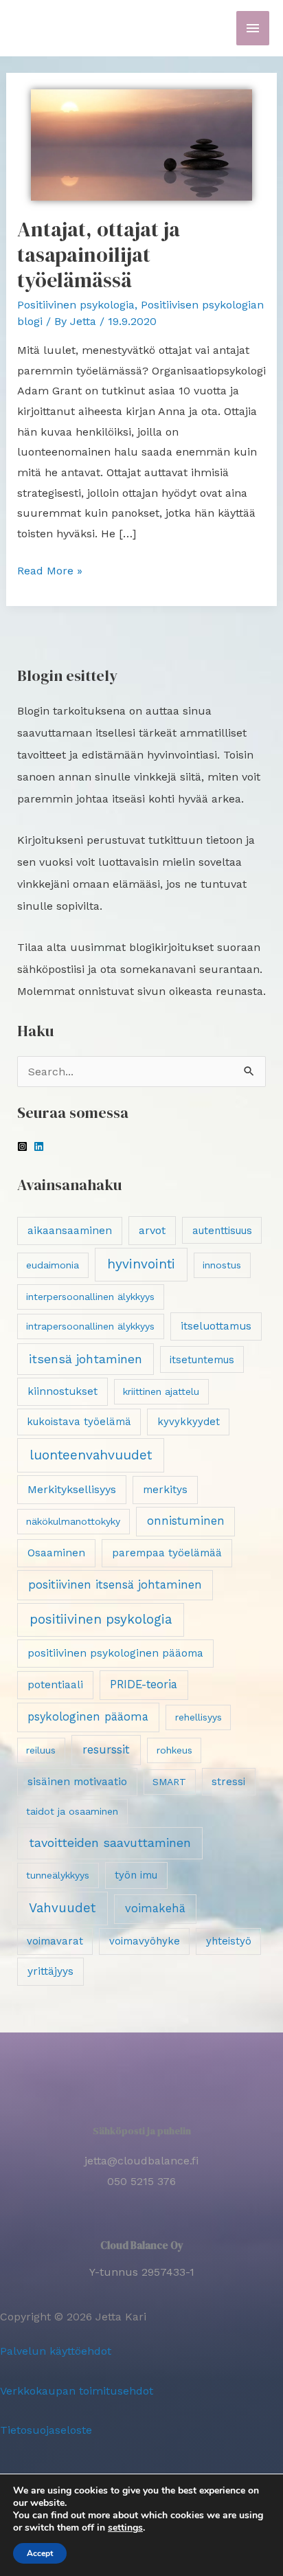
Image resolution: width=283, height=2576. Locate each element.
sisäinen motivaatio (77, 1782)
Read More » (50, 569)
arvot (152, 1230)
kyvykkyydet (189, 1422)
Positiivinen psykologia (76, 305)
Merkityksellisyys (72, 1489)
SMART (169, 1782)
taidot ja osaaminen (72, 1811)
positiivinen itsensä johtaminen (115, 1584)
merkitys (165, 1490)
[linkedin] (41, 1146)
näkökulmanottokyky (73, 1521)
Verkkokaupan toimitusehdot (77, 2391)
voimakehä (155, 1908)
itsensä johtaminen (86, 1359)
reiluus (41, 1750)
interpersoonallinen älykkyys (90, 1297)
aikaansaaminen (70, 1231)
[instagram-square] (24, 1146)
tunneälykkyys (58, 1875)
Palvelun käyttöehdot (56, 2351)
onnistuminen (186, 1521)
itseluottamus (216, 1326)
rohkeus (174, 1750)
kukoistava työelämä (79, 1422)
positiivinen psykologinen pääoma (115, 1653)
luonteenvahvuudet (91, 1455)
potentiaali (55, 1685)
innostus (222, 1265)
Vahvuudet (62, 1908)
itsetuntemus (202, 1360)
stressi (228, 1782)
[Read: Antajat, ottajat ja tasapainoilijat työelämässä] (142, 144)
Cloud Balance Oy (142, 2245)
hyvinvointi (141, 1264)
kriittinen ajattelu (161, 1391)
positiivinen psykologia (101, 1619)
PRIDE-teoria (144, 1684)
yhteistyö (229, 1941)
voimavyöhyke (145, 1941)
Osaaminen (56, 1553)
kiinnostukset (63, 1391)
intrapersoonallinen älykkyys (90, 1326)
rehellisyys (199, 1717)
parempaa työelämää (167, 1553)
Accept (40, 2553)
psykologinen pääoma (88, 1717)
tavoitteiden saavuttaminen (110, 1843)
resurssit (106, 1749)
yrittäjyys (50, 1971)
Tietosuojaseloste (46, 2430)
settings (125, 2528)
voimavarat (55, 1941)
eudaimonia (53, 1265)
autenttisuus (222, 1231)
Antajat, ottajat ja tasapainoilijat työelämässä (99, 255)
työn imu (136, 1875)
